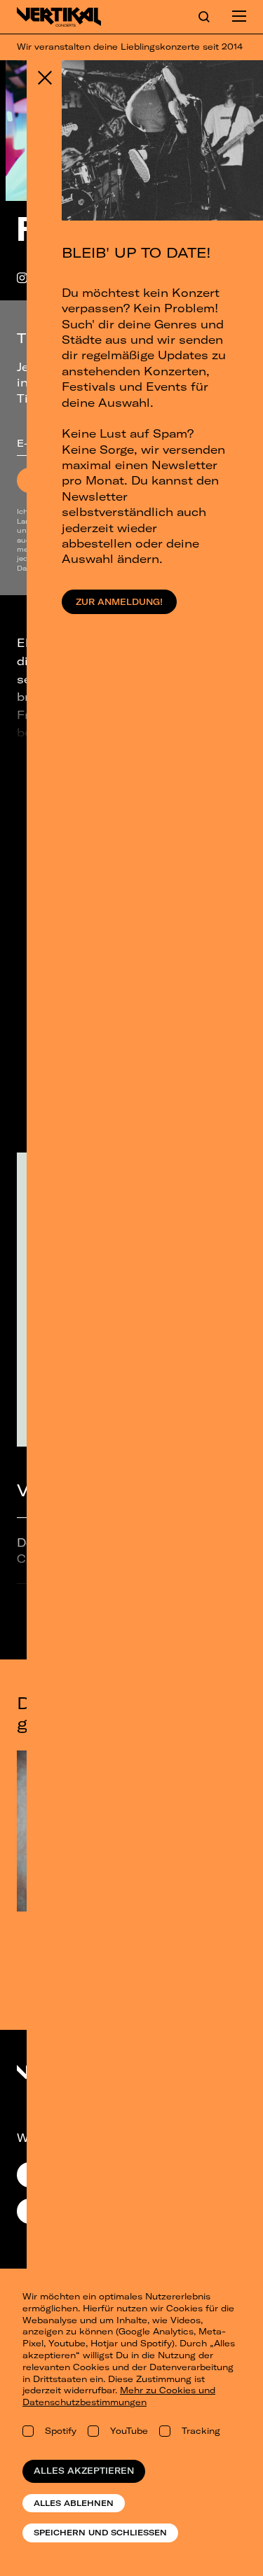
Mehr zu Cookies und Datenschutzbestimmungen (119, 2396)
